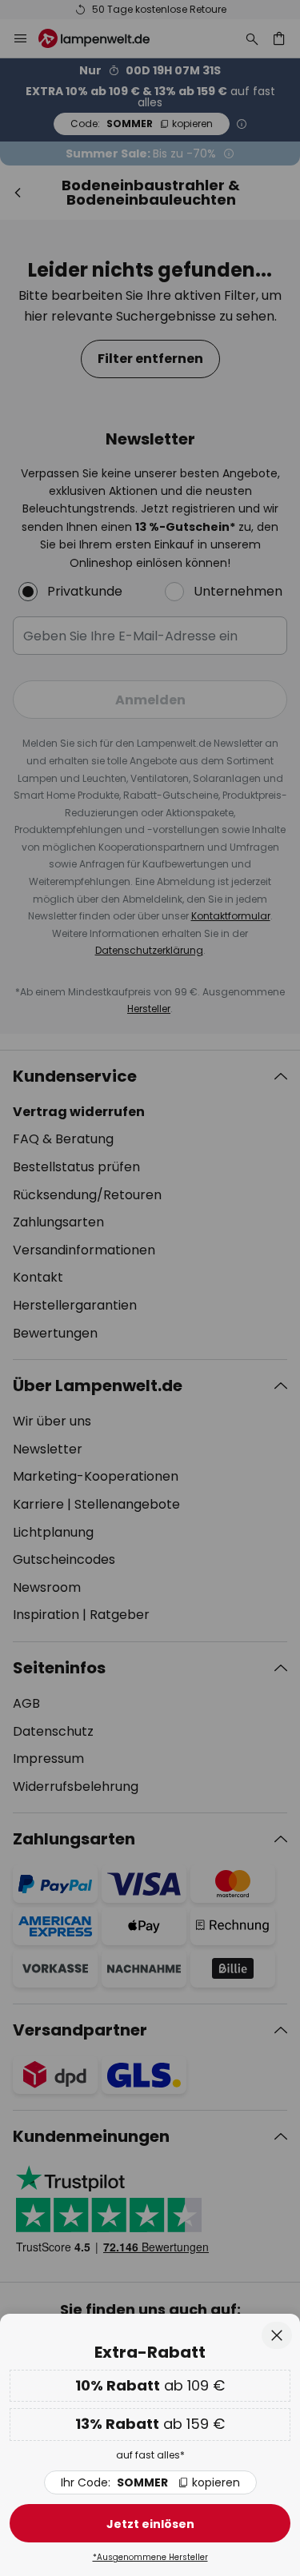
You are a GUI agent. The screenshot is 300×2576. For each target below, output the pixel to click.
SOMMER (150, 2482)
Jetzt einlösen (150, 2524)
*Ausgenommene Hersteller (150, 2557)
